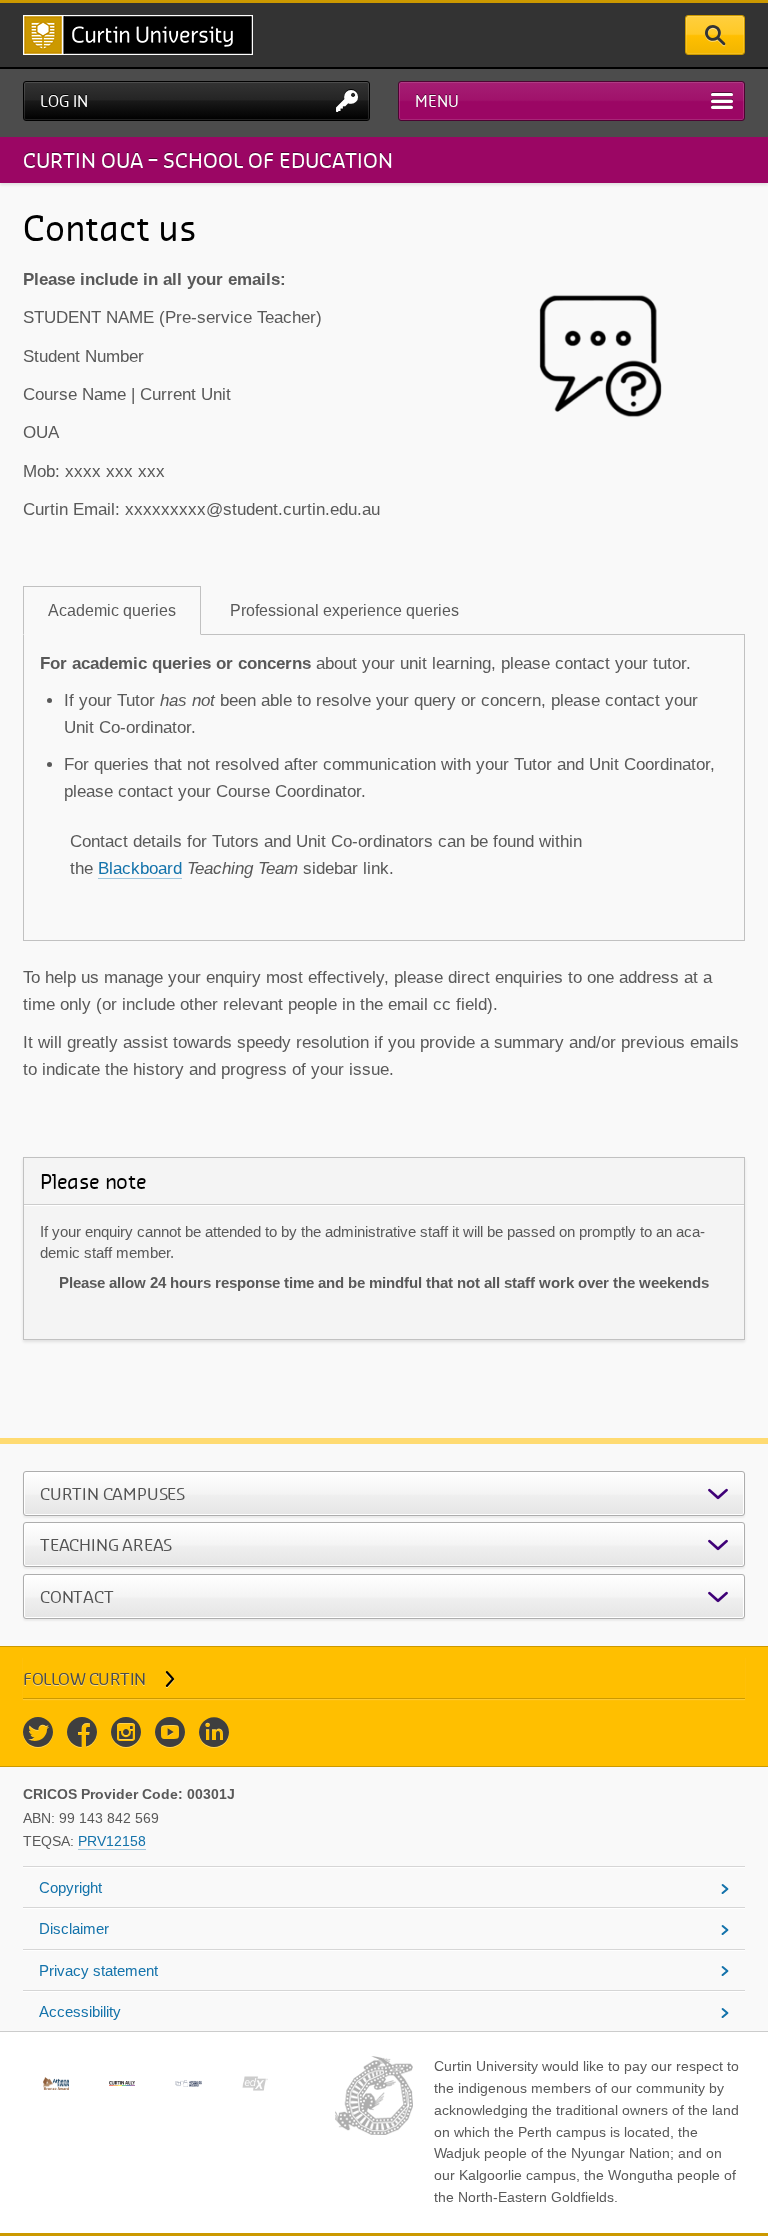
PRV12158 (112, 1841)
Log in (64, 101)
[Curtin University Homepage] (138, 35)
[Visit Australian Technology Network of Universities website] (188, 2083)
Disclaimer (74, 1928)
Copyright (70, 1887)
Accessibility (80, 2011)
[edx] (255, 2083)
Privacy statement (98, 1970)
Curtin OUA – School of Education (208, 159)
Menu (437, 101)
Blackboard (140, 868)
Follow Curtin (84, 1678)
